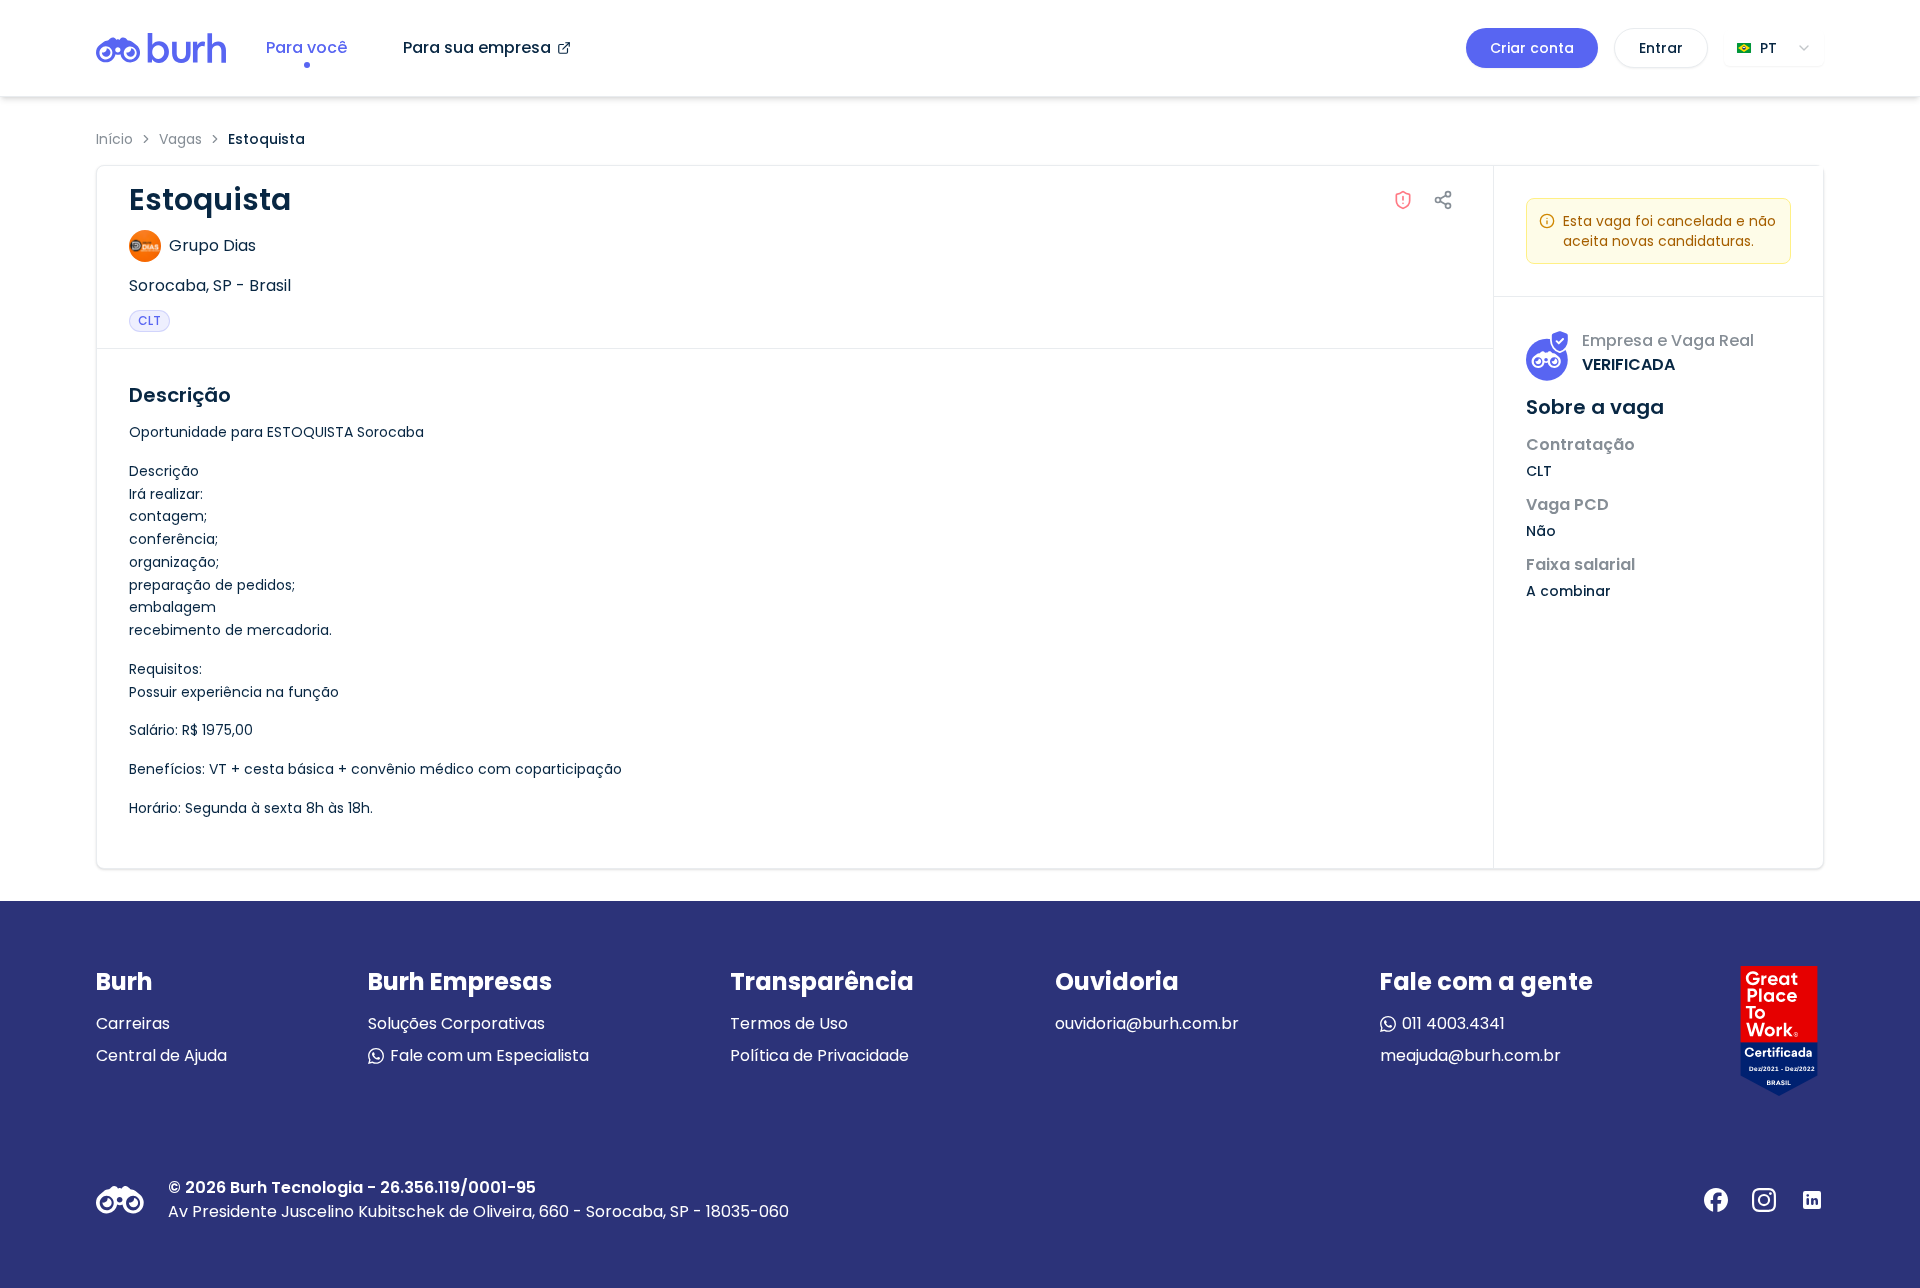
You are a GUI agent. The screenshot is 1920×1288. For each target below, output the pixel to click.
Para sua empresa (477, 47)
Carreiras (133, 1023)
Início (114, 139)
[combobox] (1774, 48)
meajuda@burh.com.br (1470, 1055)
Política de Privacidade (819, 1055)
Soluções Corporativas (456, 1023)
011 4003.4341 (1453, 1023)
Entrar (1661, 48)
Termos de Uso (789, 1023)
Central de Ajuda (161, 1055)
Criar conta (1532, 48)
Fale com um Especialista (489, 1055)
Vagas (180, 139)
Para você (306, 47)
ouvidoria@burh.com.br (1147, 1023)
